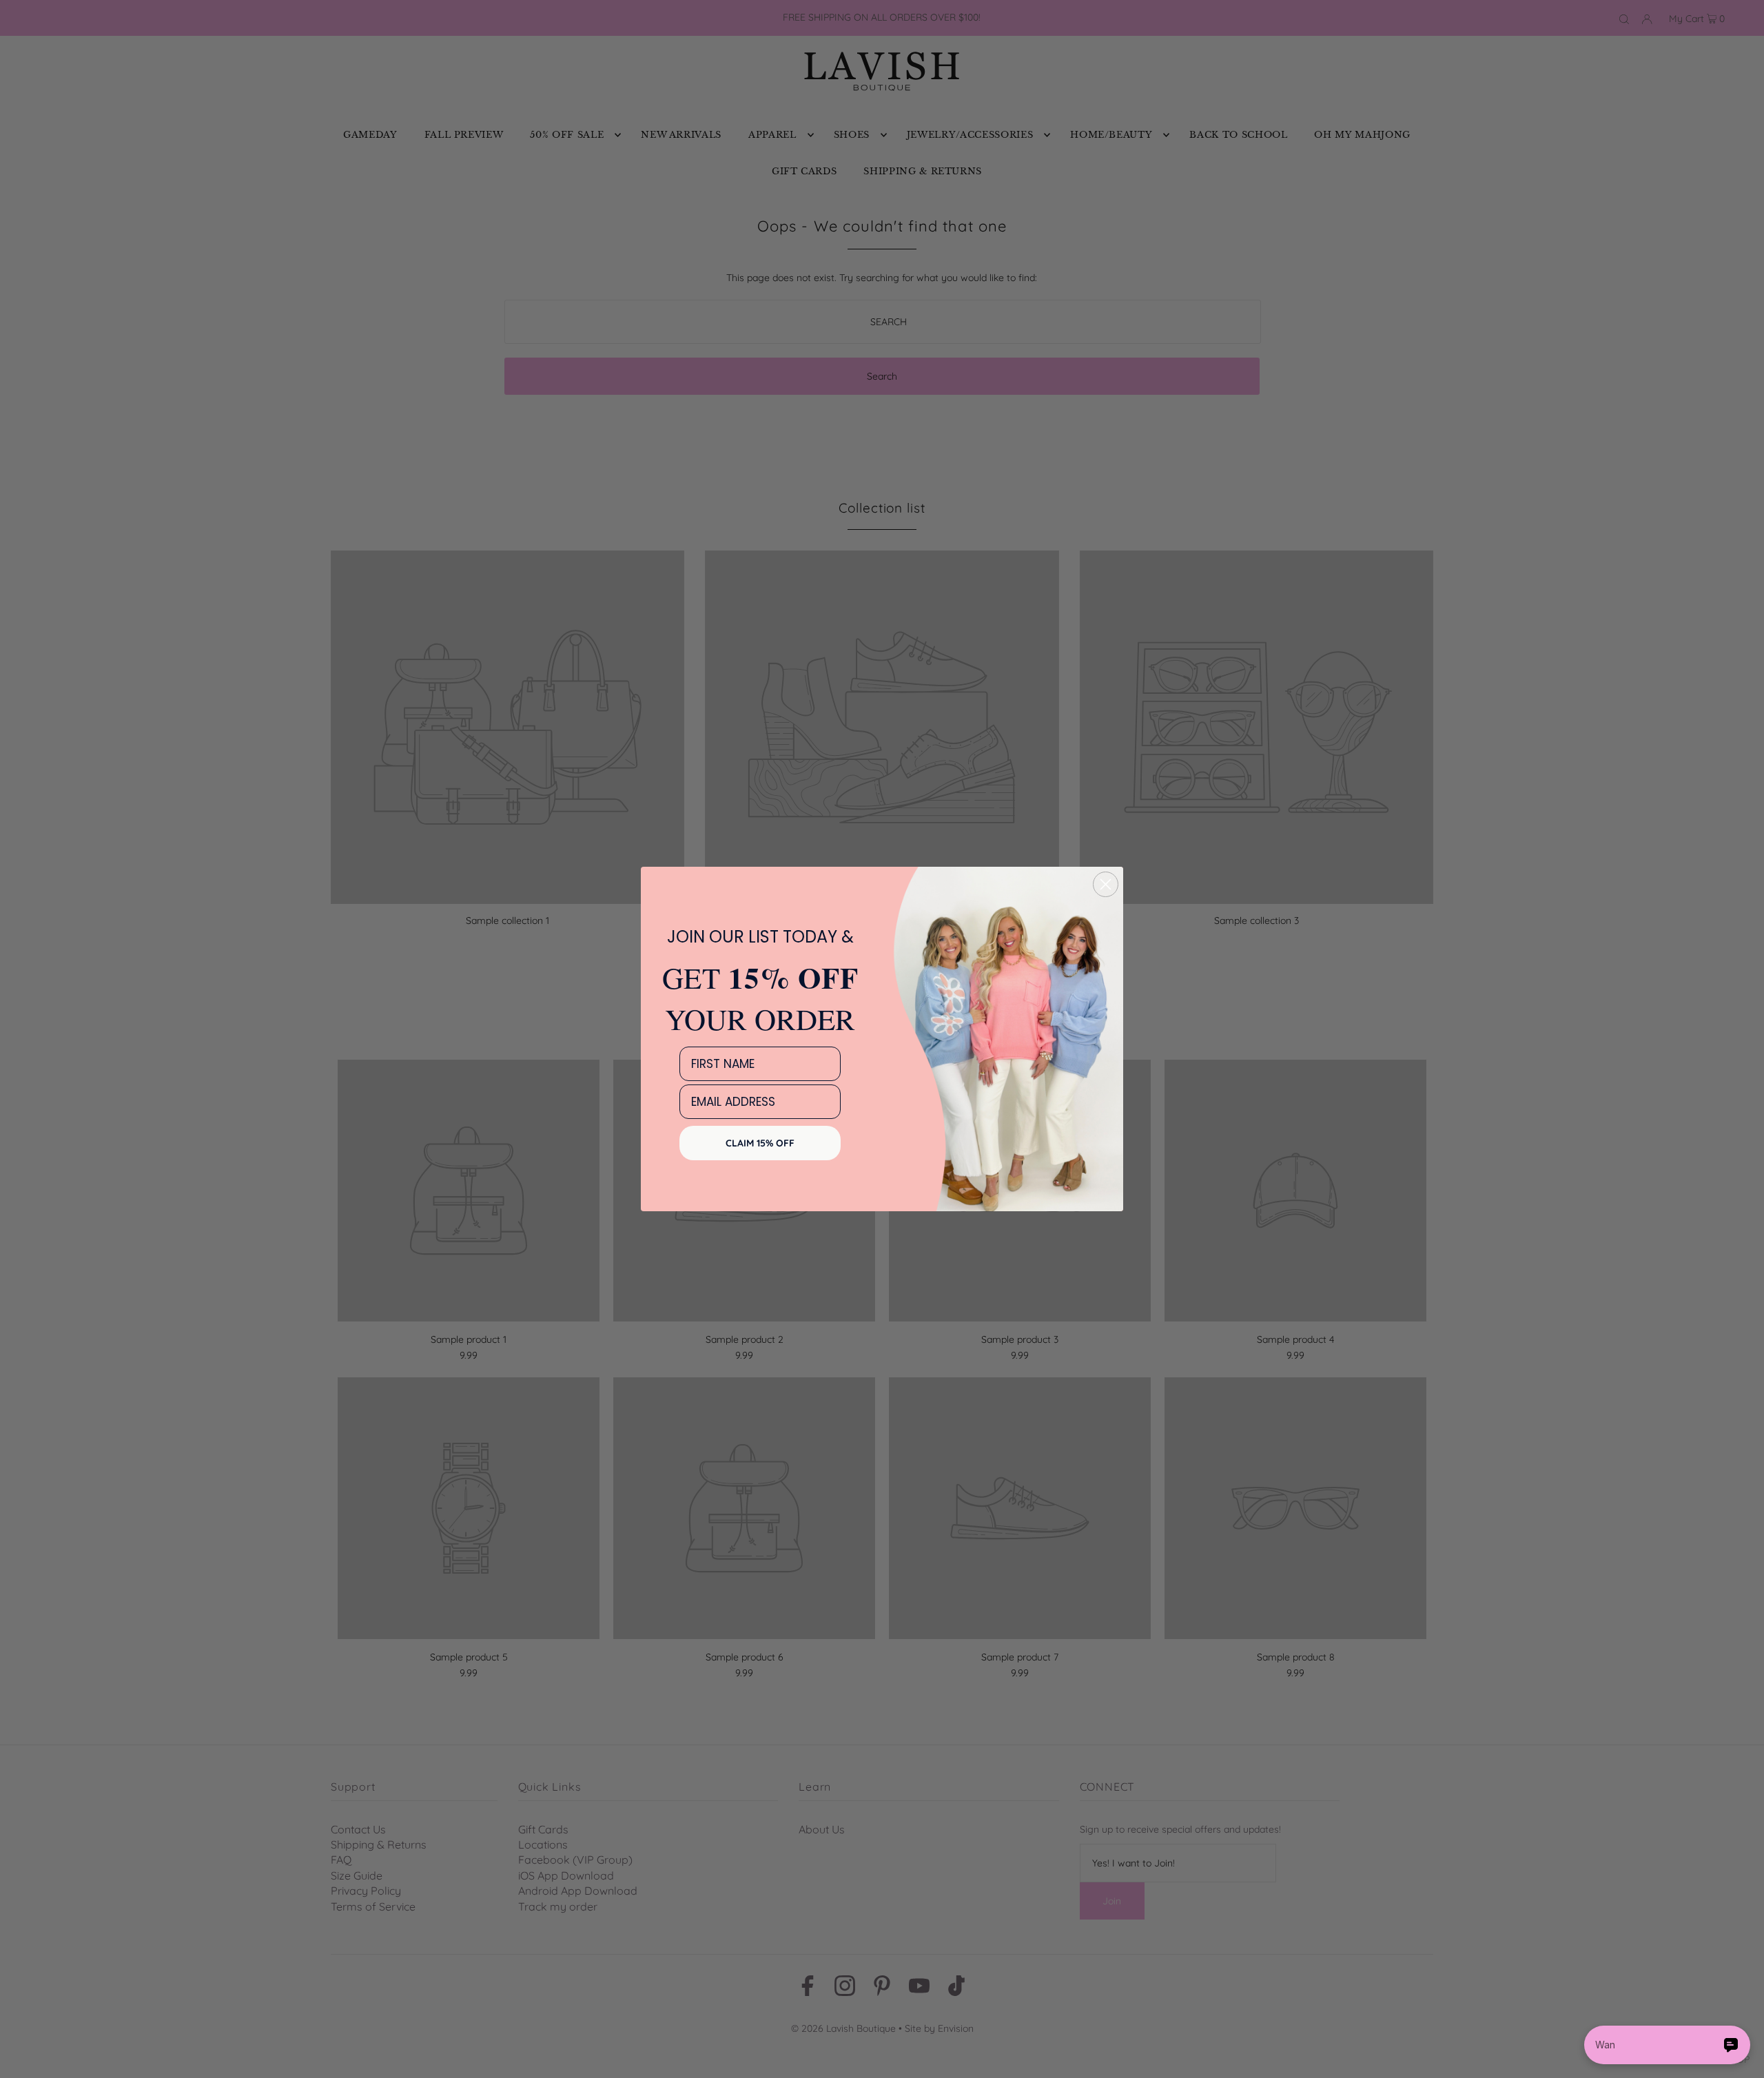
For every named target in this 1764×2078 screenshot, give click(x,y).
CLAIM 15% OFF (760, 1143)
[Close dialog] (1106, 884)
